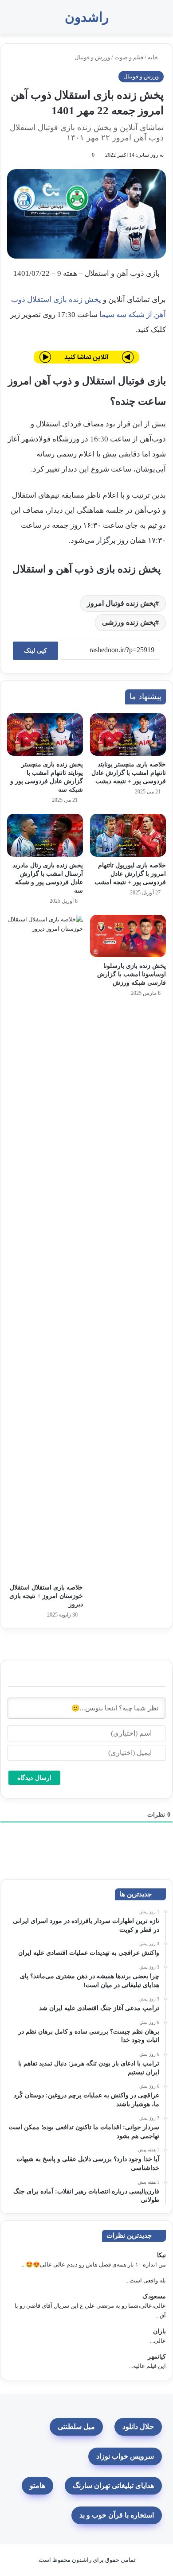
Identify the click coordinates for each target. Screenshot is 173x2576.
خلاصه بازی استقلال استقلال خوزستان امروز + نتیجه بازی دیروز (46, 1596)
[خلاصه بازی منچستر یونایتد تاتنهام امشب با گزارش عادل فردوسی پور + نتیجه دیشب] (128, 735)
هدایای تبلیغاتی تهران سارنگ (113, 2485)
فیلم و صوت (129, 57)
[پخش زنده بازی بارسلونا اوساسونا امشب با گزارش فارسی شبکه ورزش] (128, 936)
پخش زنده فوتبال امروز (121, 603)
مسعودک (154, 2296)
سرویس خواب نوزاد (125, 2456)
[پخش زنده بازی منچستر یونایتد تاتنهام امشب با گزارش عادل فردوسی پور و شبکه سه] (45, 735)
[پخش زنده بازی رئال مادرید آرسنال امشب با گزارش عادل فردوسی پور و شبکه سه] (45, 835)
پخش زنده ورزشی (129, 622)
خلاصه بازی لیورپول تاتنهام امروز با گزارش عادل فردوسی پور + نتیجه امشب (130, 874)
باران (159, 2331)
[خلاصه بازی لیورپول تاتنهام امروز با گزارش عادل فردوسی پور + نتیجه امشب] (128, 835)
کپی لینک (35, 651)
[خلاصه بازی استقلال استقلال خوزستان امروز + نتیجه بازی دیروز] (45, 1247)
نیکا (161, 2255)
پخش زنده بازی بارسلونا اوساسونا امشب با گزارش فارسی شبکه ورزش (132, 974)
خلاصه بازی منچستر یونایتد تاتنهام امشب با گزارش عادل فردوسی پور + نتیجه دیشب (129, 773)
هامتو (37, 2485)
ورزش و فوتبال (92, 57)
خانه (153, 57)
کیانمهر (157, 2357)
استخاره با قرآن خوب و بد (117, 2515)
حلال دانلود (138, 2427)
